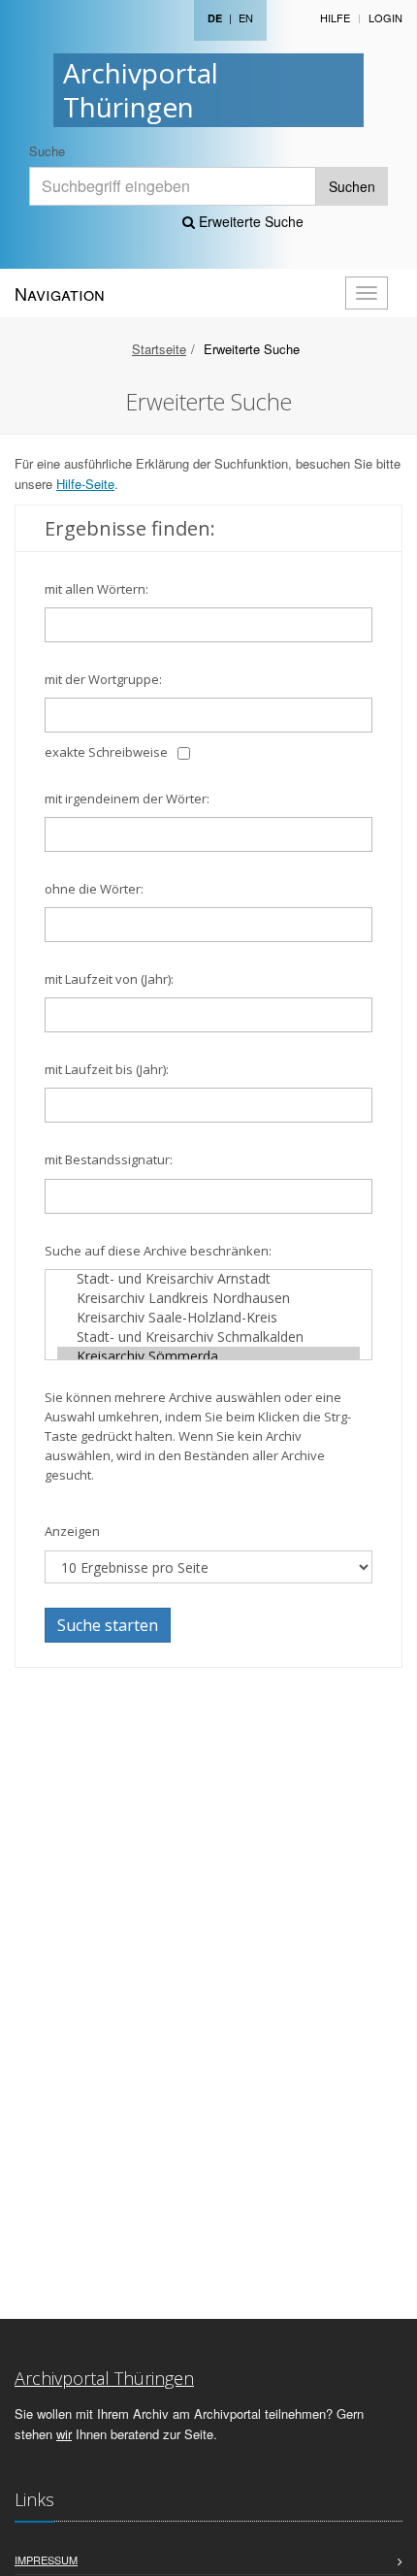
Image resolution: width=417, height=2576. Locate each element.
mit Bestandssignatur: (109, 1159)
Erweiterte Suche (249, 221)
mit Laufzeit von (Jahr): (109, 979)
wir (64, 2434)
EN (246, 17)
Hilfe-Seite (85, 484)
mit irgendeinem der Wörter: (127, 799)
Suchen (352, 186)
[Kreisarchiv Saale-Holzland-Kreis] (208, 1318)
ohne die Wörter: (94, 889)
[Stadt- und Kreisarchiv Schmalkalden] (208, 1337)
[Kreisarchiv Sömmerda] (208, 1356)
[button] (389, 2551)
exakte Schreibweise (106, 752)
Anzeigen (72, 1531)
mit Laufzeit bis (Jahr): (107, 1069)
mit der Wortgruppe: (103, 679)
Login (385, 17)
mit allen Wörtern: (96, 589)
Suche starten (108, 1625)
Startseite (159, 349)
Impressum (46, 2560)
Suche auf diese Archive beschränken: (158, 1251)
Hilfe (335, 17)
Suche (47, 151)
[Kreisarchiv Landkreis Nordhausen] (208, 1298)
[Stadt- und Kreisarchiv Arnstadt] (208, 1279)
